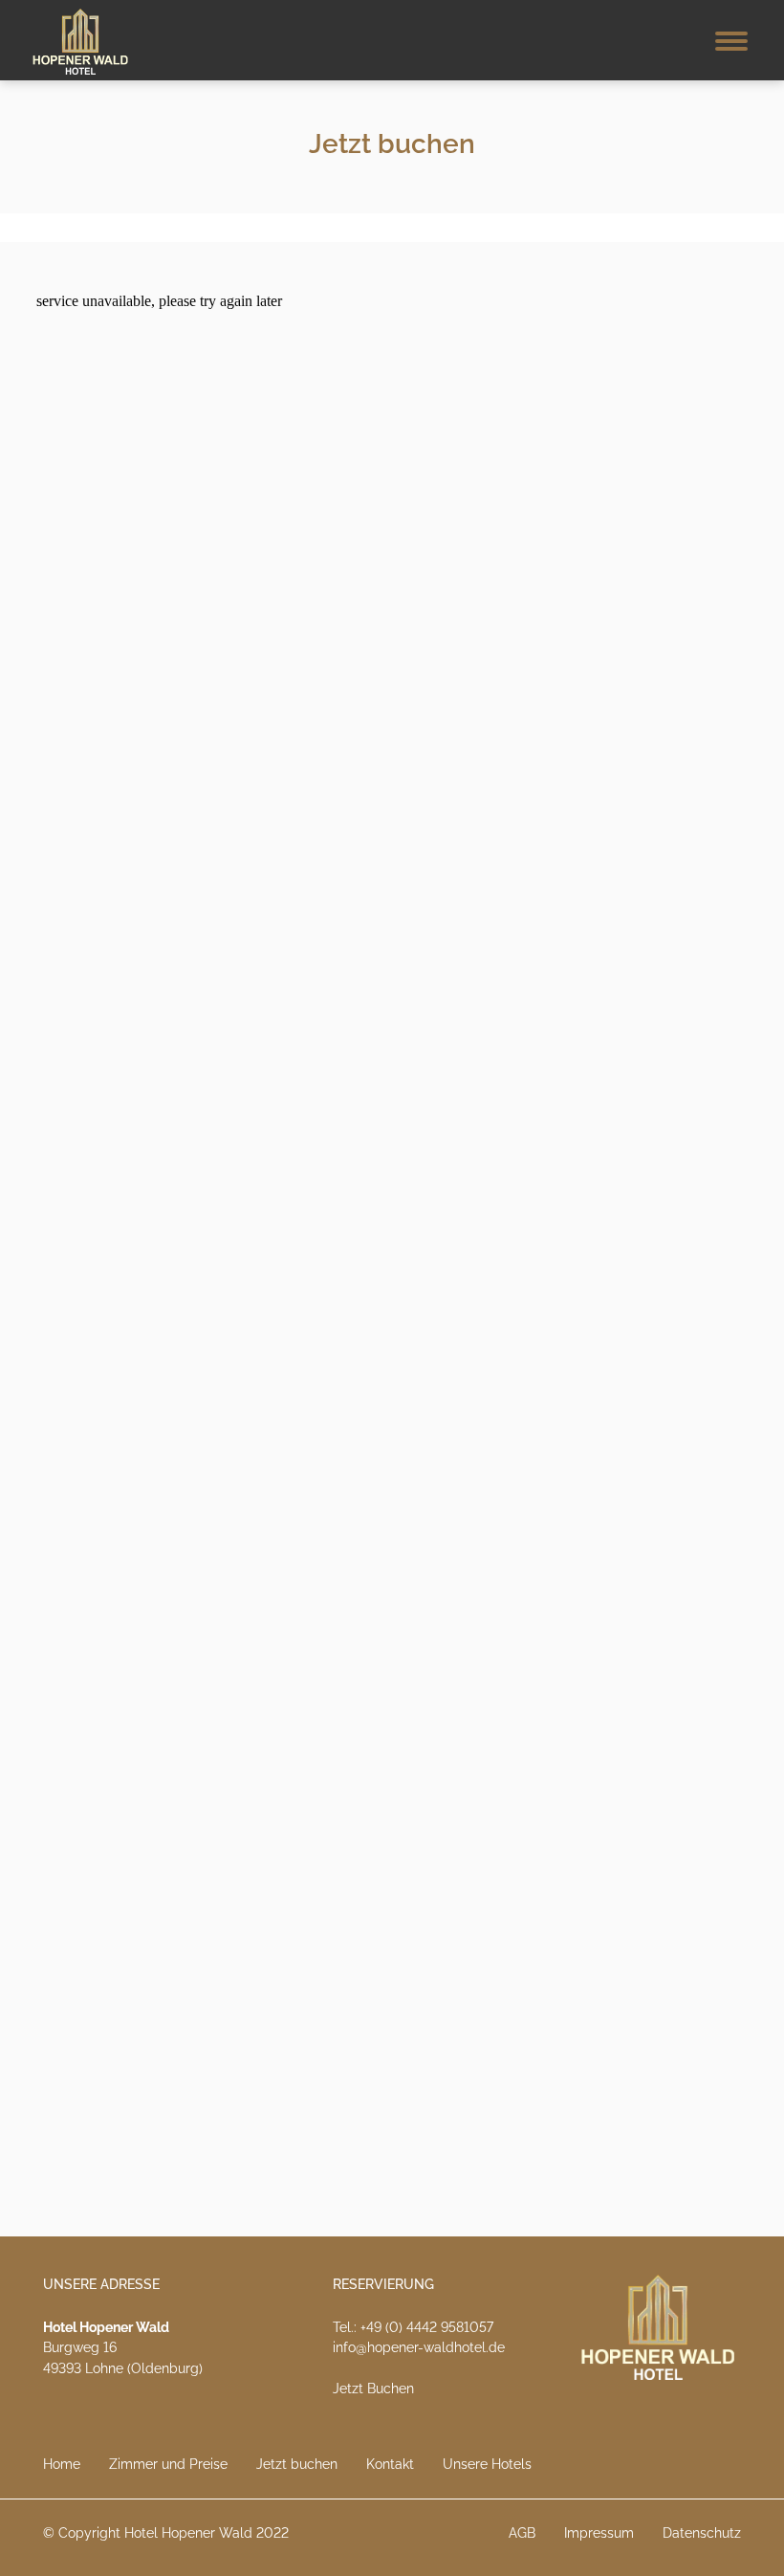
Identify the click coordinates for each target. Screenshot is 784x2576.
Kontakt (390, 2464)
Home (62, 2464)
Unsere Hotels (487, 2464)
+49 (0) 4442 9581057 (427, 2327)
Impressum (599, 2533)
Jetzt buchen (297, 2464)
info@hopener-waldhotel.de (419, 2347)
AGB (522, 2533)
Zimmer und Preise (168, 2464)
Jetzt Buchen (373, 2389)
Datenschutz (702, 2533)
